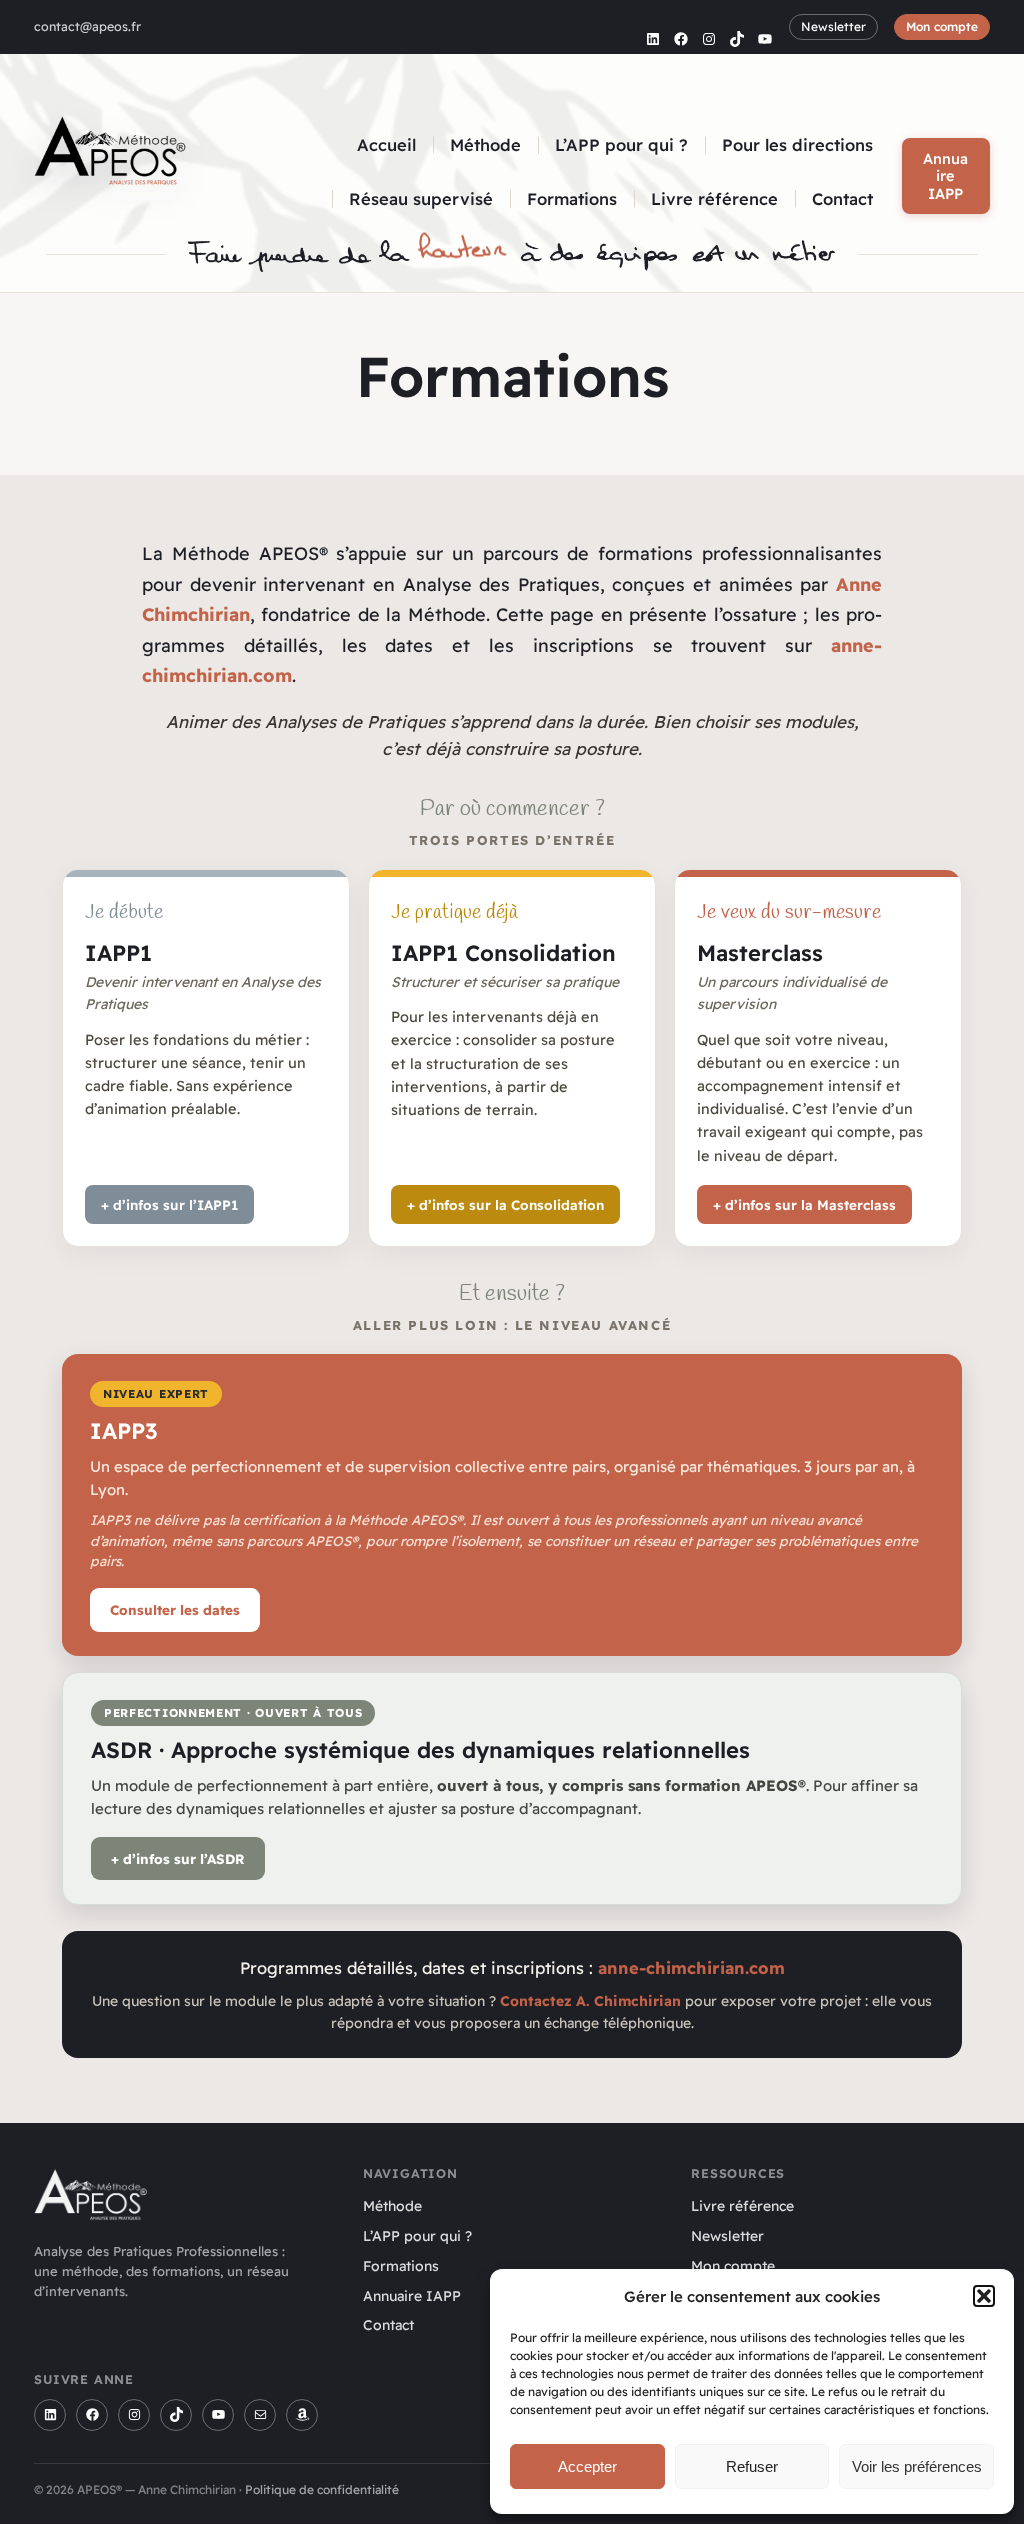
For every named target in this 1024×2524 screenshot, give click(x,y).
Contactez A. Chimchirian (590, 2001)
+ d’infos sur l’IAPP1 (169, 1204)
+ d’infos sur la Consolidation (505, 1204)
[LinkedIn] (50, 2415)
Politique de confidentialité (322, 2489)
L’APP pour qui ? (417, 2236)
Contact (388, 2325)
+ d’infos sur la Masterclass (804, 1204)
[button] (984, 2296)
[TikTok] (176, 2415)
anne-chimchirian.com (691, 1967)
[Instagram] (134, 2415)
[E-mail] (260, 2415)
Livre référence (742, 2206)
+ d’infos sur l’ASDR (178, 1858)
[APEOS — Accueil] (110, 156)
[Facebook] (92, 2415)
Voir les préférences (917, 2466)
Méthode (392, 2206)
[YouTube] (218, 2415)
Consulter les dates (175, 1609)
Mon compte (942, 26)
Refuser (752, 2466)
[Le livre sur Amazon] (302, 2415)
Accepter (587, 2466)
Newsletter (833, 26)
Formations (401, 2266)
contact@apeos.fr (87, 26)
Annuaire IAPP (945, 176)
